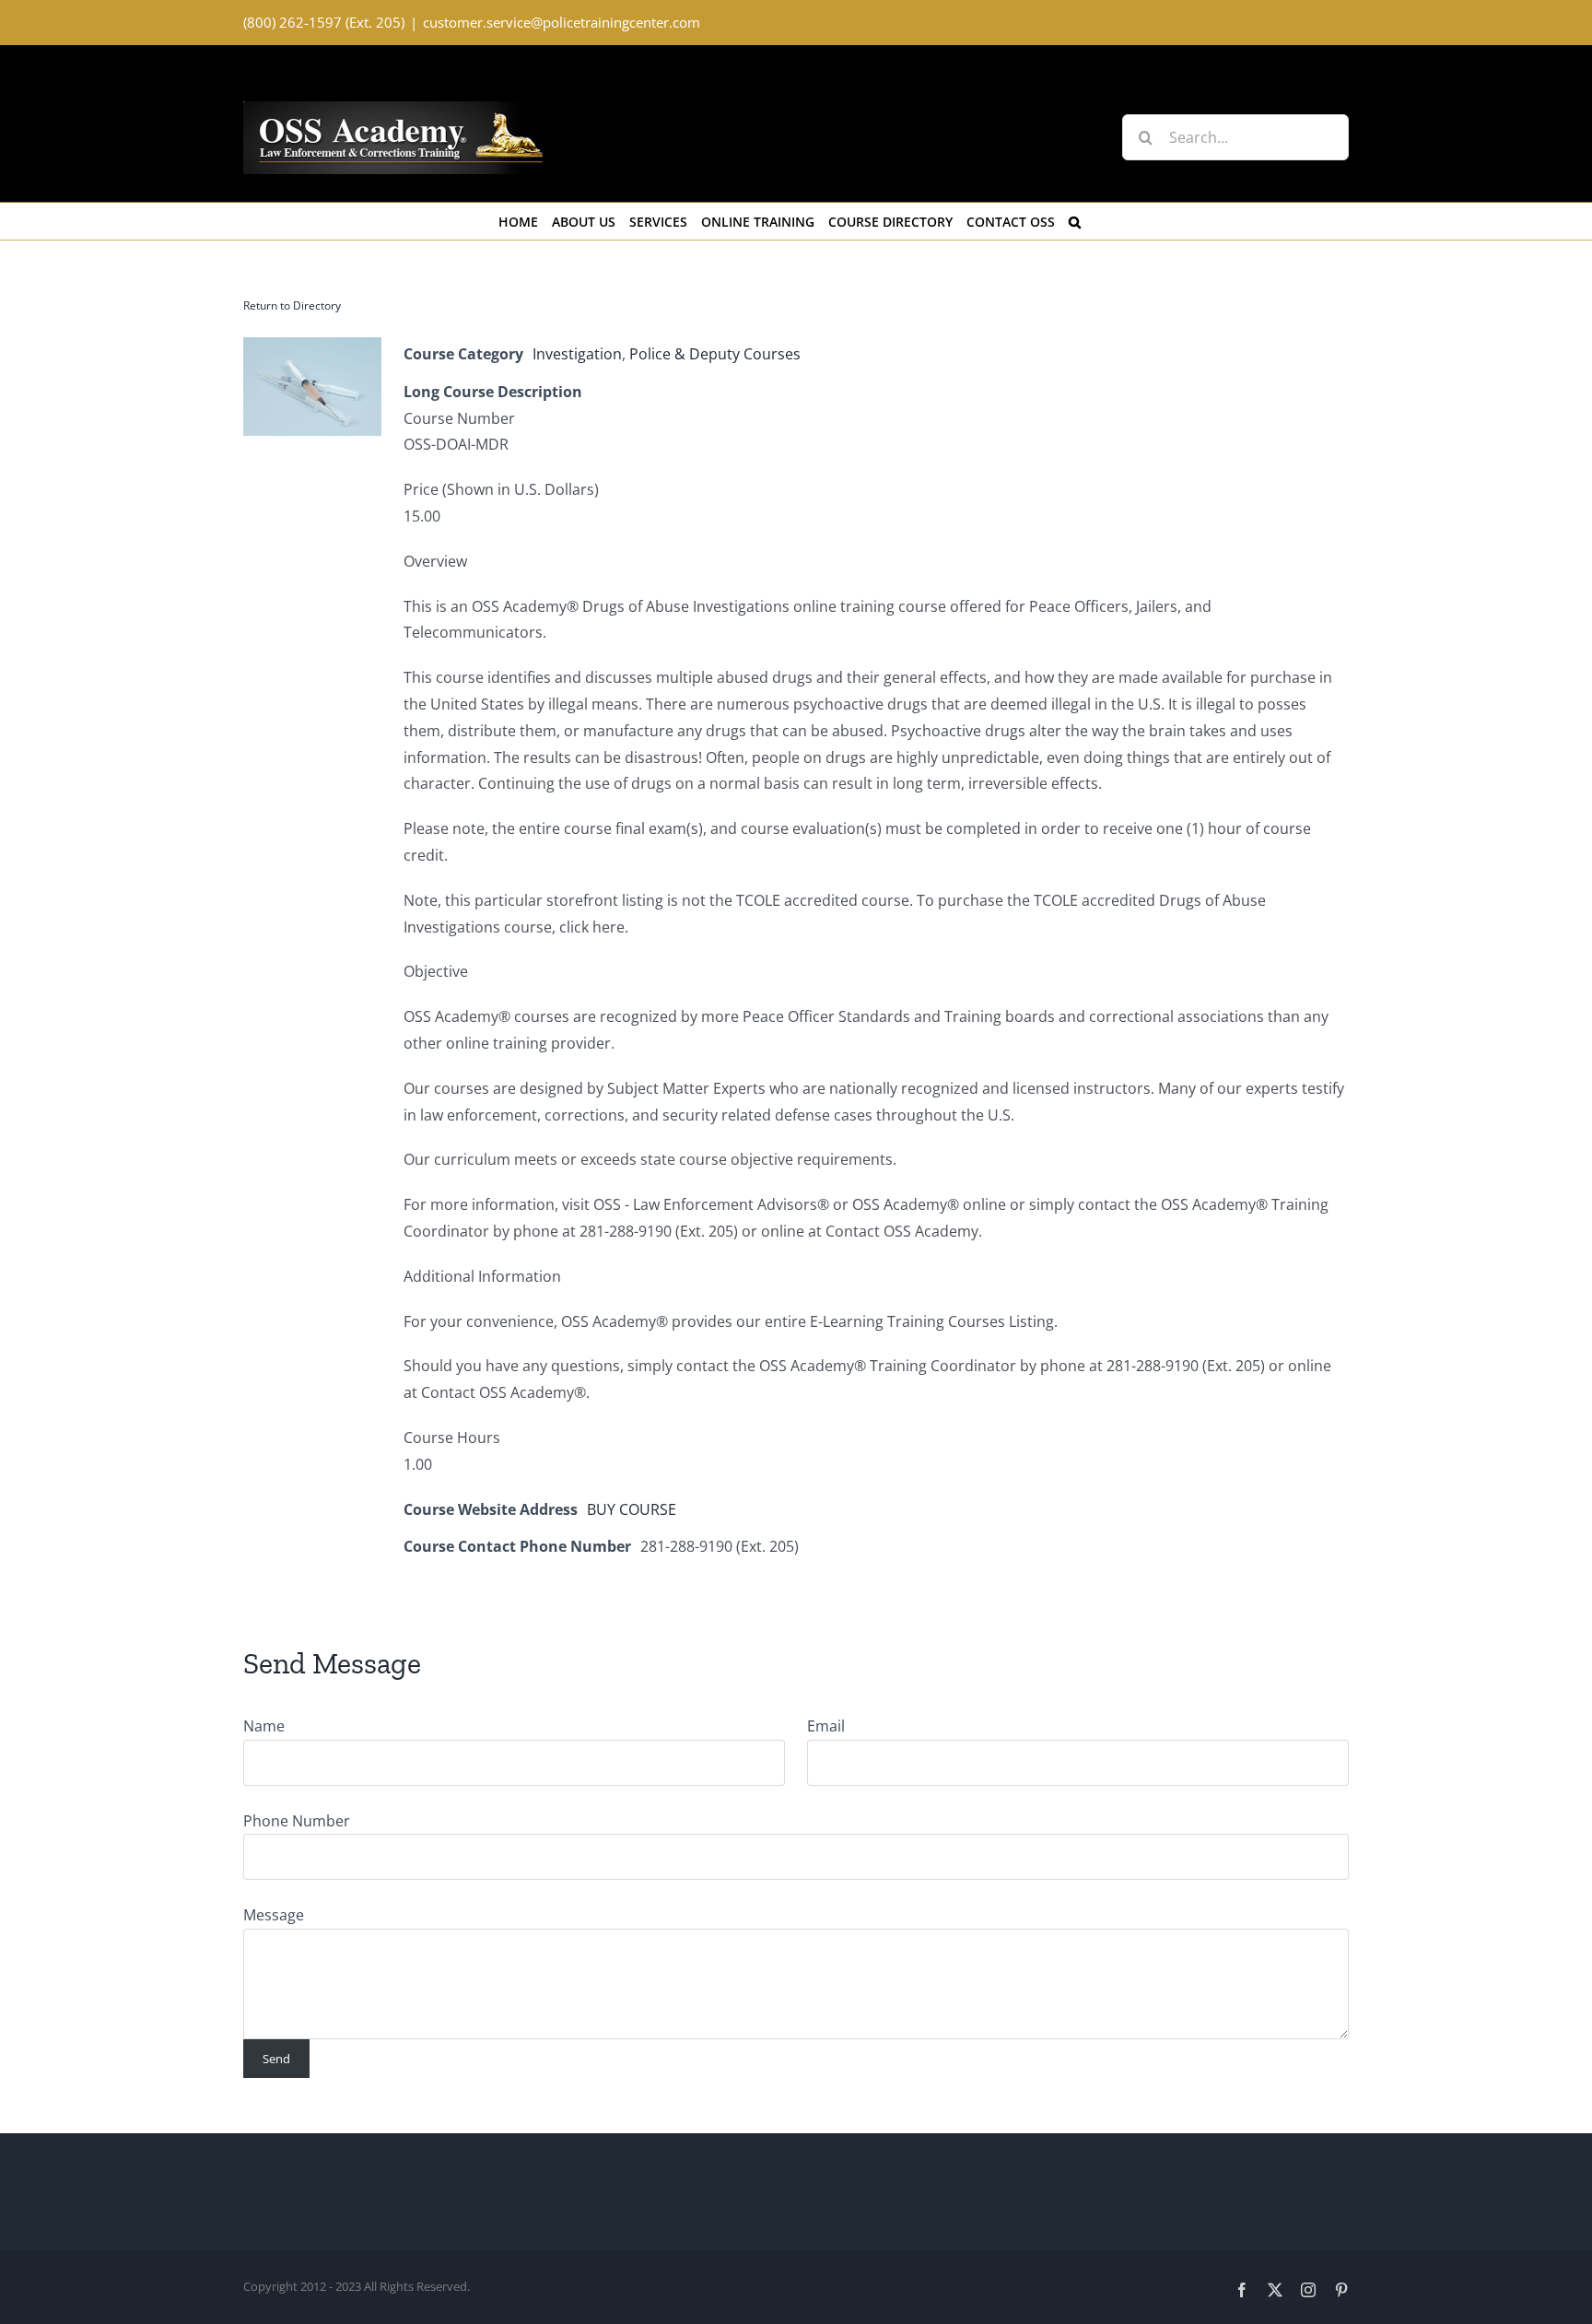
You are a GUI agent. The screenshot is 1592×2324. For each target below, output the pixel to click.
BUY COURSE (632, 1509)
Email (826, 1726)
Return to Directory (292, 305)
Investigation (577, 354)
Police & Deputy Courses (715, 354)
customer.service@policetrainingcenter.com (562, 22)
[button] (1075, 221)
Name (264, 1726)
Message (274, 1915)
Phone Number (297, 1821)
